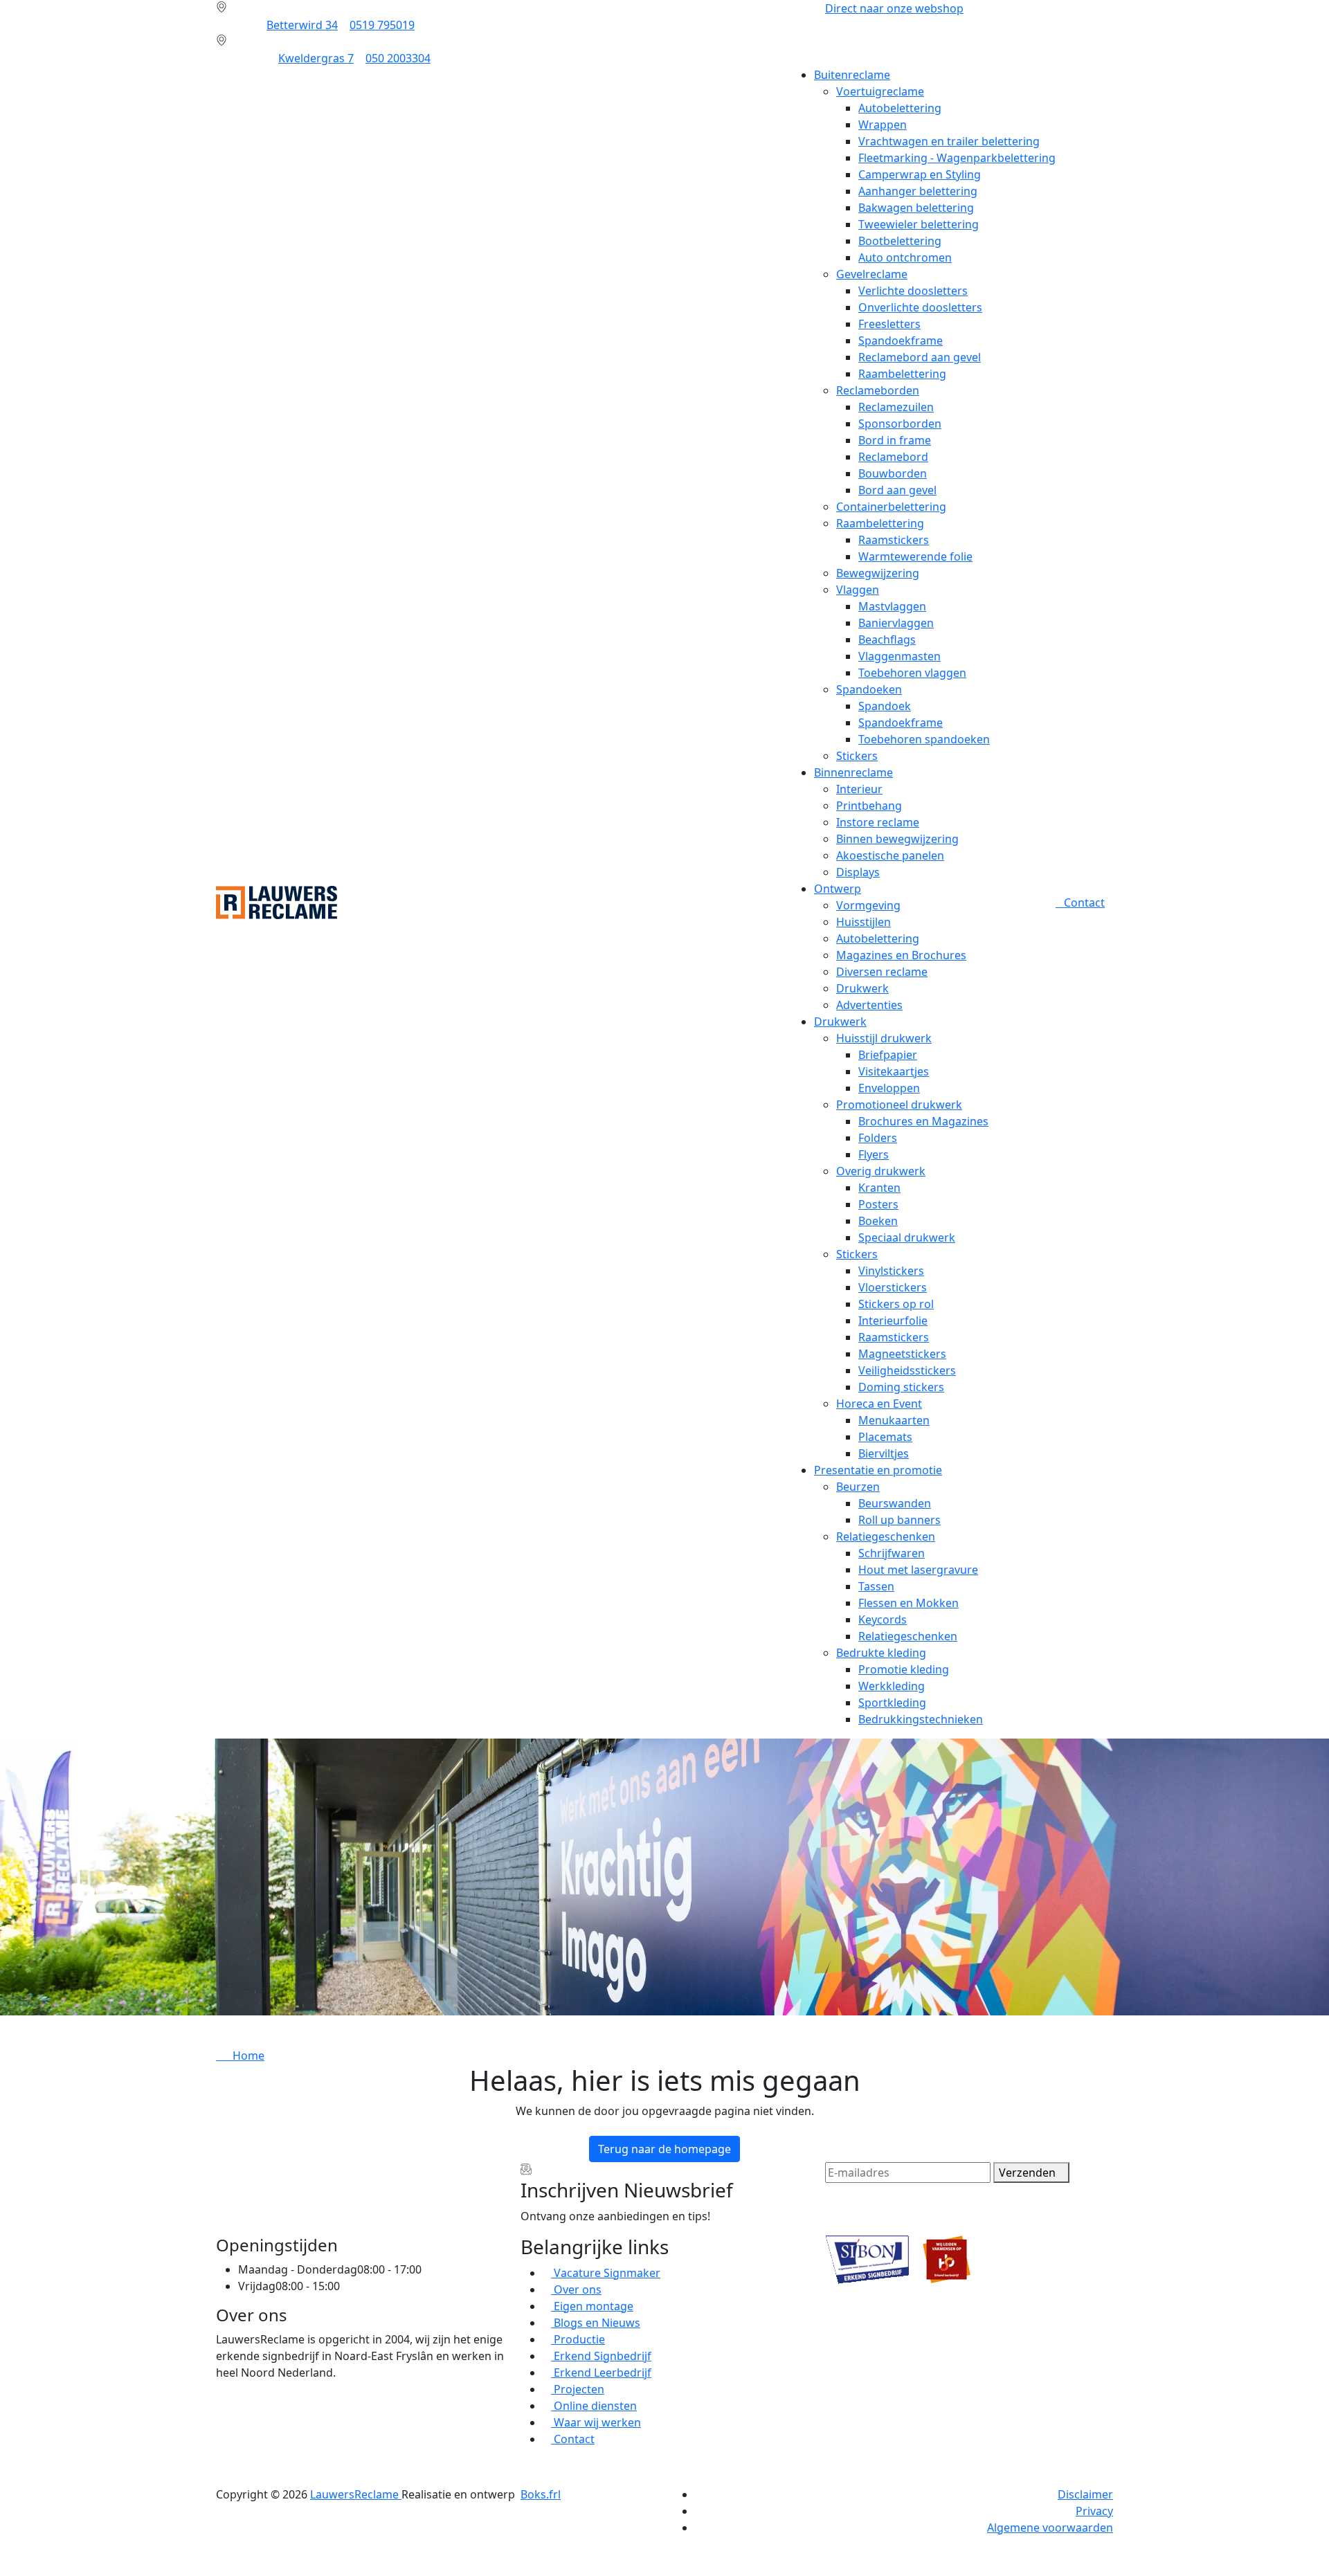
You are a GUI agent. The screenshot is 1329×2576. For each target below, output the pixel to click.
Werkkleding (892, 1686)
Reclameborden (878, 390)
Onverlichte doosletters (920, 307)
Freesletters (889, 324)
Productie (578, 2339)
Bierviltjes (884, 1453)
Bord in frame (895, 440)
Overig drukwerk (881, 1171)
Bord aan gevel (897, 490)
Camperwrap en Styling (920, 174)
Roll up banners (899, 1520)
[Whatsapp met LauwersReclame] (664, 2553)
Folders (878, 1138)
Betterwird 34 (302, 25)
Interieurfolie (893, 1321)
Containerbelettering (891, 507)
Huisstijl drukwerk (884, 1038)
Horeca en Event (879, 1404)
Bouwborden (893, 473)
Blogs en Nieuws (596, 2323)
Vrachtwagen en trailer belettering (949, 141)
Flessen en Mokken (908, 1603)
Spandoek (885, 706)
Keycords (883, 1620)
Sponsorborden (900, 424)
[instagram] (220, 2433)
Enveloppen (889, 1088)
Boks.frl (541, 2494)
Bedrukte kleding (881, 1653)
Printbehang (869, 806)
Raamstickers (894, 540)
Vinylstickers (891, 1271)
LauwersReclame (356, 2494)
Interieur (859, 789)
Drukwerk (862, 988)
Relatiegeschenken (886, 1536)
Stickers (857, 756)
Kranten (879, 1188)
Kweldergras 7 (316, 58)
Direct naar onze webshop (894, 8)
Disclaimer (1085, 2494)
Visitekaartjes (894, 1071)
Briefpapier (888, 1055)
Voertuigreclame (880, 91)
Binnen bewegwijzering (897, 839)
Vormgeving (868, 905)
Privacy (1094, 2511)
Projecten (578, 2389)
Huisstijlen (864, 922)
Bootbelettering (900, 241)
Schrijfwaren (892, 1553)
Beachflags (887, 640)
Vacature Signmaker (606, 2273)
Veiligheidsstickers (907, 1370)
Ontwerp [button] (838, 889)
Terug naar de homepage (664, 2149)
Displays (858, 872)
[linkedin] (220, 2417)
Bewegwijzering (878, 573)
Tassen (876, 1586)
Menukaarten (894, 1420)
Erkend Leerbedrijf (601, 2373)
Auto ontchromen (905, 257)
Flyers (874, 1154)
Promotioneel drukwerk (899, 1105)
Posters (878, 1204)
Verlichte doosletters (913, 291)
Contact (1084, 902)
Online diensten (594, 2406)
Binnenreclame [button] (853, 772)
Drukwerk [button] (840, 1022)
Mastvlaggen (892, 606)
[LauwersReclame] (277, 901)
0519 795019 (382, 25)
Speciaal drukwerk (907, 1237)
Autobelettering (900, 108)
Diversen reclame (882, 972)
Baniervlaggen (896, 623)
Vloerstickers (893, 1287)
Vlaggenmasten (899, 656)
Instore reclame (878, 822)
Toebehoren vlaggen (912, 673)
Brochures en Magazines (923, 1121)
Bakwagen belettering (916, 208)
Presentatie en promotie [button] (878, 1470)
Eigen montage (592, 2306)
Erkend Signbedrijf (601, 2356)
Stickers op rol (896, 1304)
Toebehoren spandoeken (924, 739)
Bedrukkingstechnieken (921, 1719)
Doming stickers (901, 1387)
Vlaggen (858, 590)
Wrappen (883, 125)
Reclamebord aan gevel (920, 357)
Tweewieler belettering (919, 224)
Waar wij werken (596, 2422)
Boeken (878, 1221)
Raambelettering (902, 374)
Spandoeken (869, 689)
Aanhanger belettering (918, 191)
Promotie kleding (904, 1669)
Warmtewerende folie (915, 556)
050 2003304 (398, 58)
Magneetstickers (902, 1354)
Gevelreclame (872, 274)
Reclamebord (893, 457)
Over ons (576, 2289)
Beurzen (858, 1487)
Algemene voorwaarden (1050, 2528)
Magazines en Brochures (901, 955)
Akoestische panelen (890, 855)
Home (244, 2056)
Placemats (885, 1437)
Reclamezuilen (896, 407)
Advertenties (869, 1005)
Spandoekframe (901, 341)
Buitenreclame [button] (852, 75)
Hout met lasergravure (918, 1570)
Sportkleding (892, 1703)
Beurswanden (895, 1503)
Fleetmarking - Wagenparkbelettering (957, 158)
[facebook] (220, 2400)
